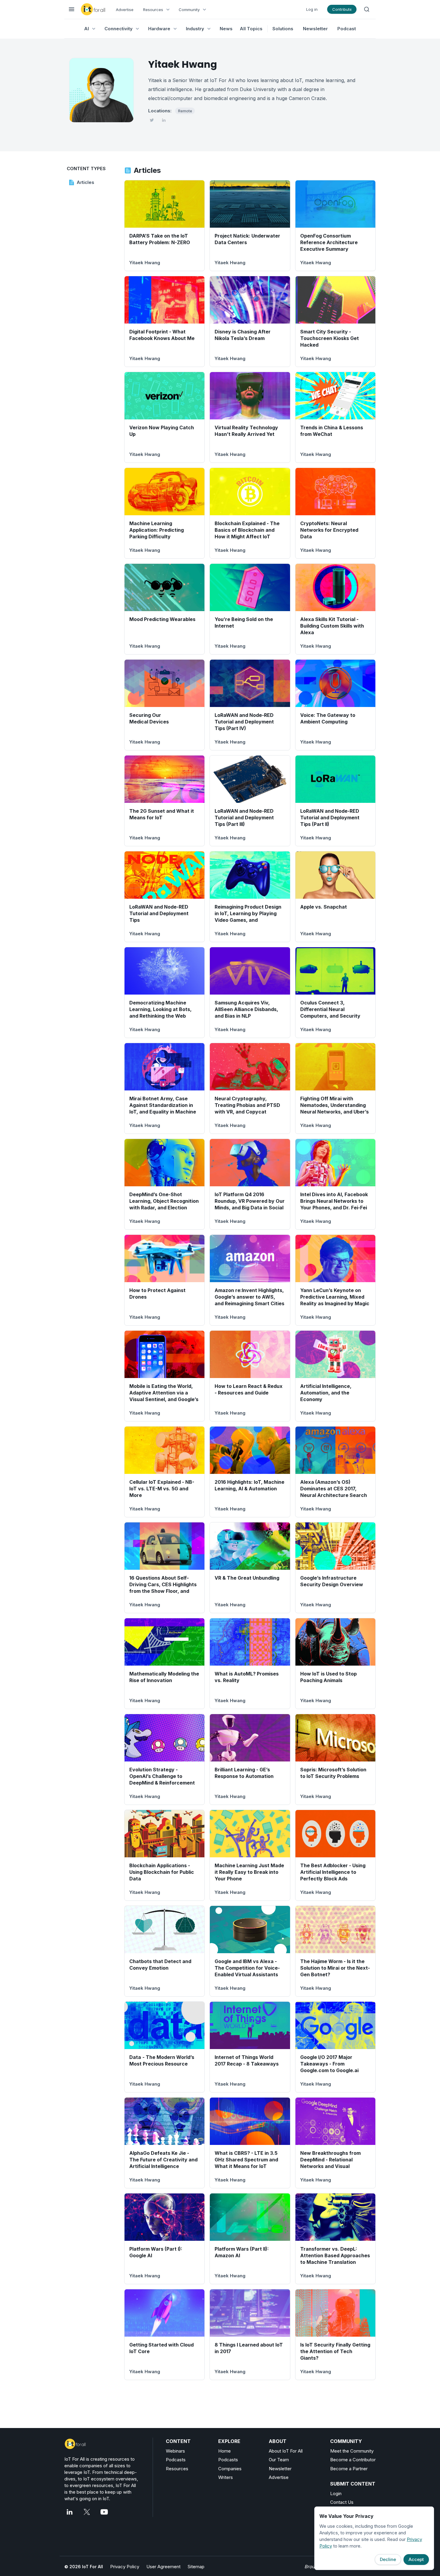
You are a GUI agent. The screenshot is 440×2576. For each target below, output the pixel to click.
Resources (177, 2469)
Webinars (175, 2451)
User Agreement (163, 2567)
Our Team (279, 2460)
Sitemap (196, 2567)
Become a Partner (349, 2469)
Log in (312, 9)
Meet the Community (352, 2451)
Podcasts (176, 2460)
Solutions (283, 29)
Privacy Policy (125, 2567)
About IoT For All (286, 2451)
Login (336, 2493)
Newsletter (315, 29)
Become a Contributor (353, 2460)
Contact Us (342, 2502)
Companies (230, 2469)
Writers (226, 2477)
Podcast (347, 29)
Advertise (125, 10)
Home (224, 2451)
